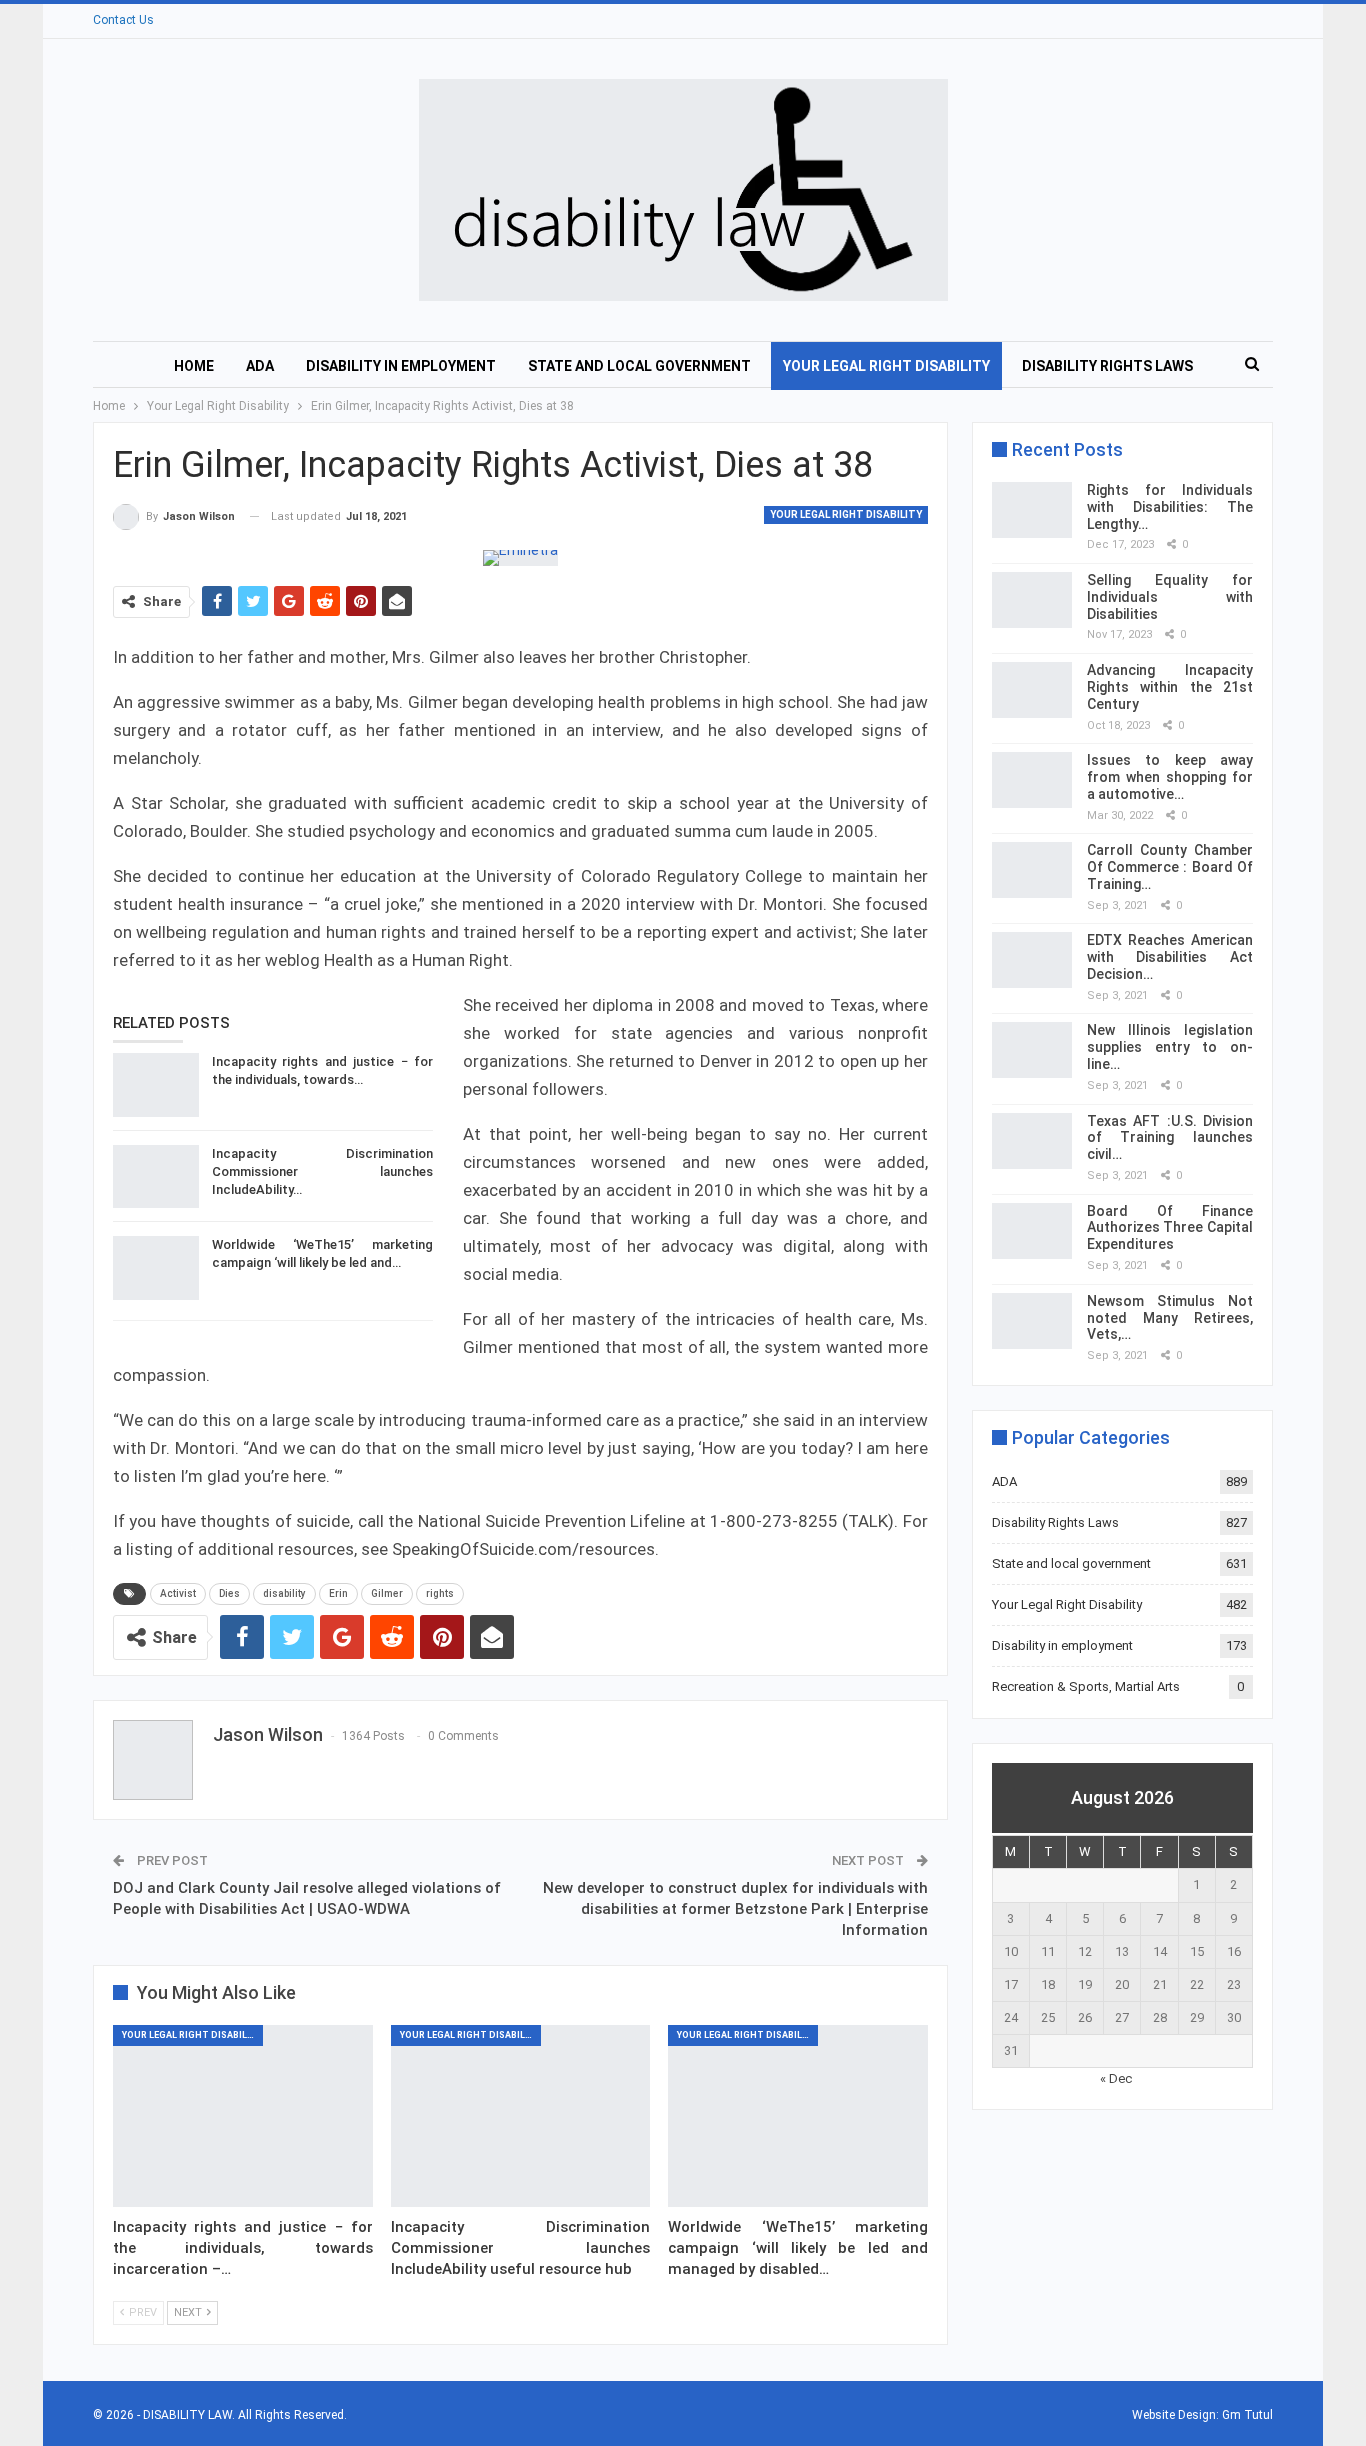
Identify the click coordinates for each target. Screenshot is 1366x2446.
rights (440, 1593)
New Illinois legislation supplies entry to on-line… (1170, 1047)
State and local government (639, 366)
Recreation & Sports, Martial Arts (1086, 1686)
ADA (260, 366)
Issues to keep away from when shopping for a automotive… (1170, 777)
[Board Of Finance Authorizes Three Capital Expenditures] (1032, 1231)
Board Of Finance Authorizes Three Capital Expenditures (1170, 1228)
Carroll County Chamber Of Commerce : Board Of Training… (1170, 867)
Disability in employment (401, 366)
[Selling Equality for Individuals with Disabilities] (1032, 600)
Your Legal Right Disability (886, 366)
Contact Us (123, 20)
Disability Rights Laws (1107, 366)
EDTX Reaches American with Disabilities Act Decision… (1170, 957)
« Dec (1116, 2078)
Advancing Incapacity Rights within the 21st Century (1170, 687)
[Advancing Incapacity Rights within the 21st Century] (1032, 690)
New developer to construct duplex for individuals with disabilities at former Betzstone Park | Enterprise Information (735, 1909)
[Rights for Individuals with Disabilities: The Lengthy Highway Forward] (1032, 510)
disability (284, 1593)
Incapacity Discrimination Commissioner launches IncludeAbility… (322, 1171)
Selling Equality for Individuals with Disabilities (1170, 597)
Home (194, 366)
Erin (338, 1593)
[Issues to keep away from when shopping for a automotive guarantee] (1032, 780)
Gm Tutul (1247, 2415)
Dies (229, 1593)
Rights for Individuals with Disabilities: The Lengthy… (1170, 507)
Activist (178, 1593)
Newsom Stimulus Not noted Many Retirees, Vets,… (1170, 1318)
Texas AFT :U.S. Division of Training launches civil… (1170, 1138)
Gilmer (387, 1593)
